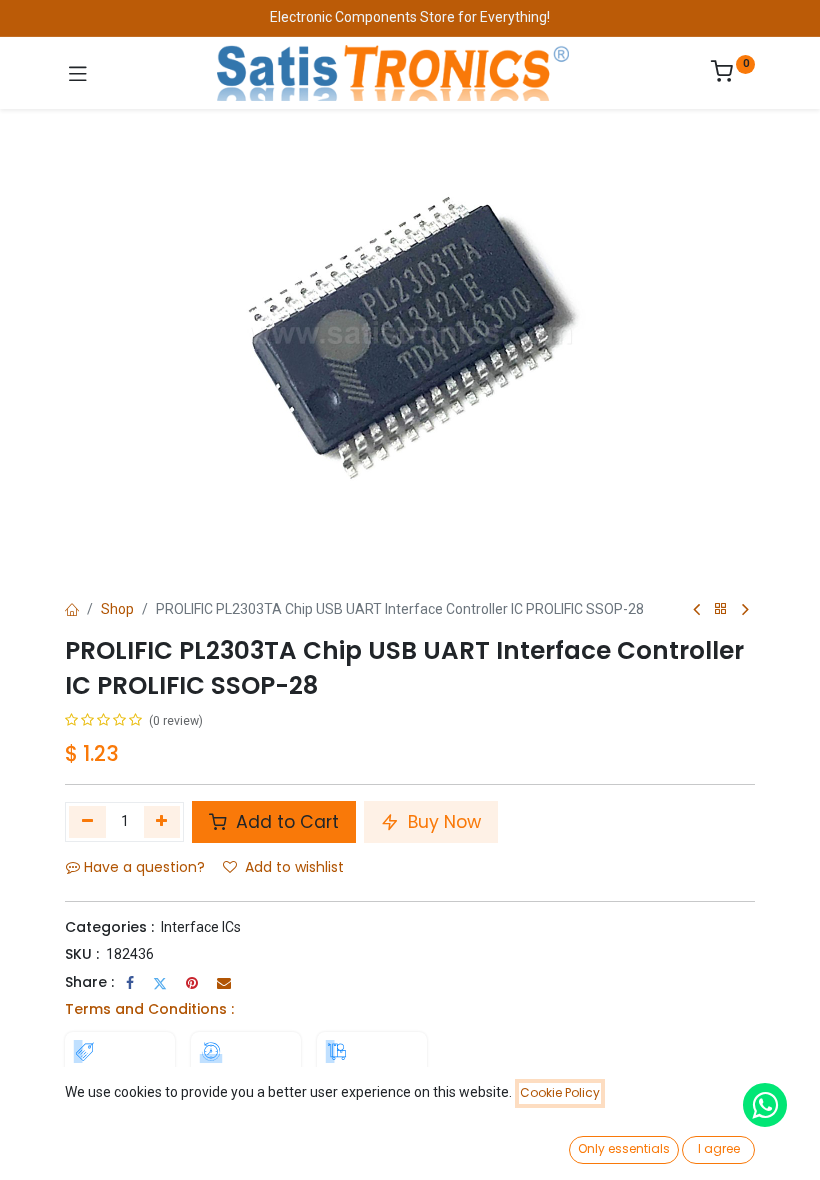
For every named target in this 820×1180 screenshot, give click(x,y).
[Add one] (162, 822)
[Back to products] (721, 609)
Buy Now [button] (442, 822)
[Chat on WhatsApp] (765, 1105)
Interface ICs (201, 927)
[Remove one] (87, 822)
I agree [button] (719, 1148)
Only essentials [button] (624, 1148)
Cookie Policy (560, 1092)
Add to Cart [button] (285, 822)
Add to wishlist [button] (294, 867)
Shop (117, 609)
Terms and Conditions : (149, 1009)
